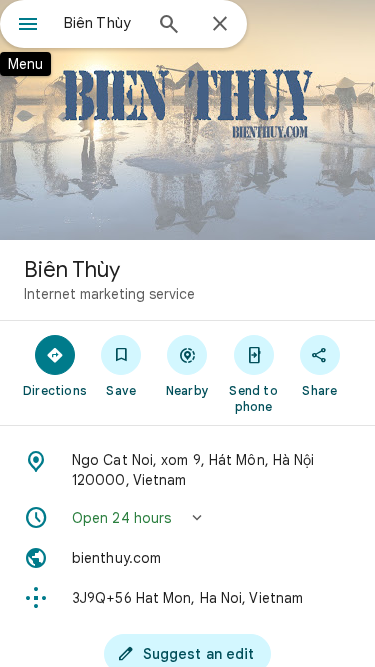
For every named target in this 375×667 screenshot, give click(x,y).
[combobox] (102, 23)
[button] (187, 518)
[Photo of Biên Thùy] (187, 120)
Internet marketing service (109, 294)
